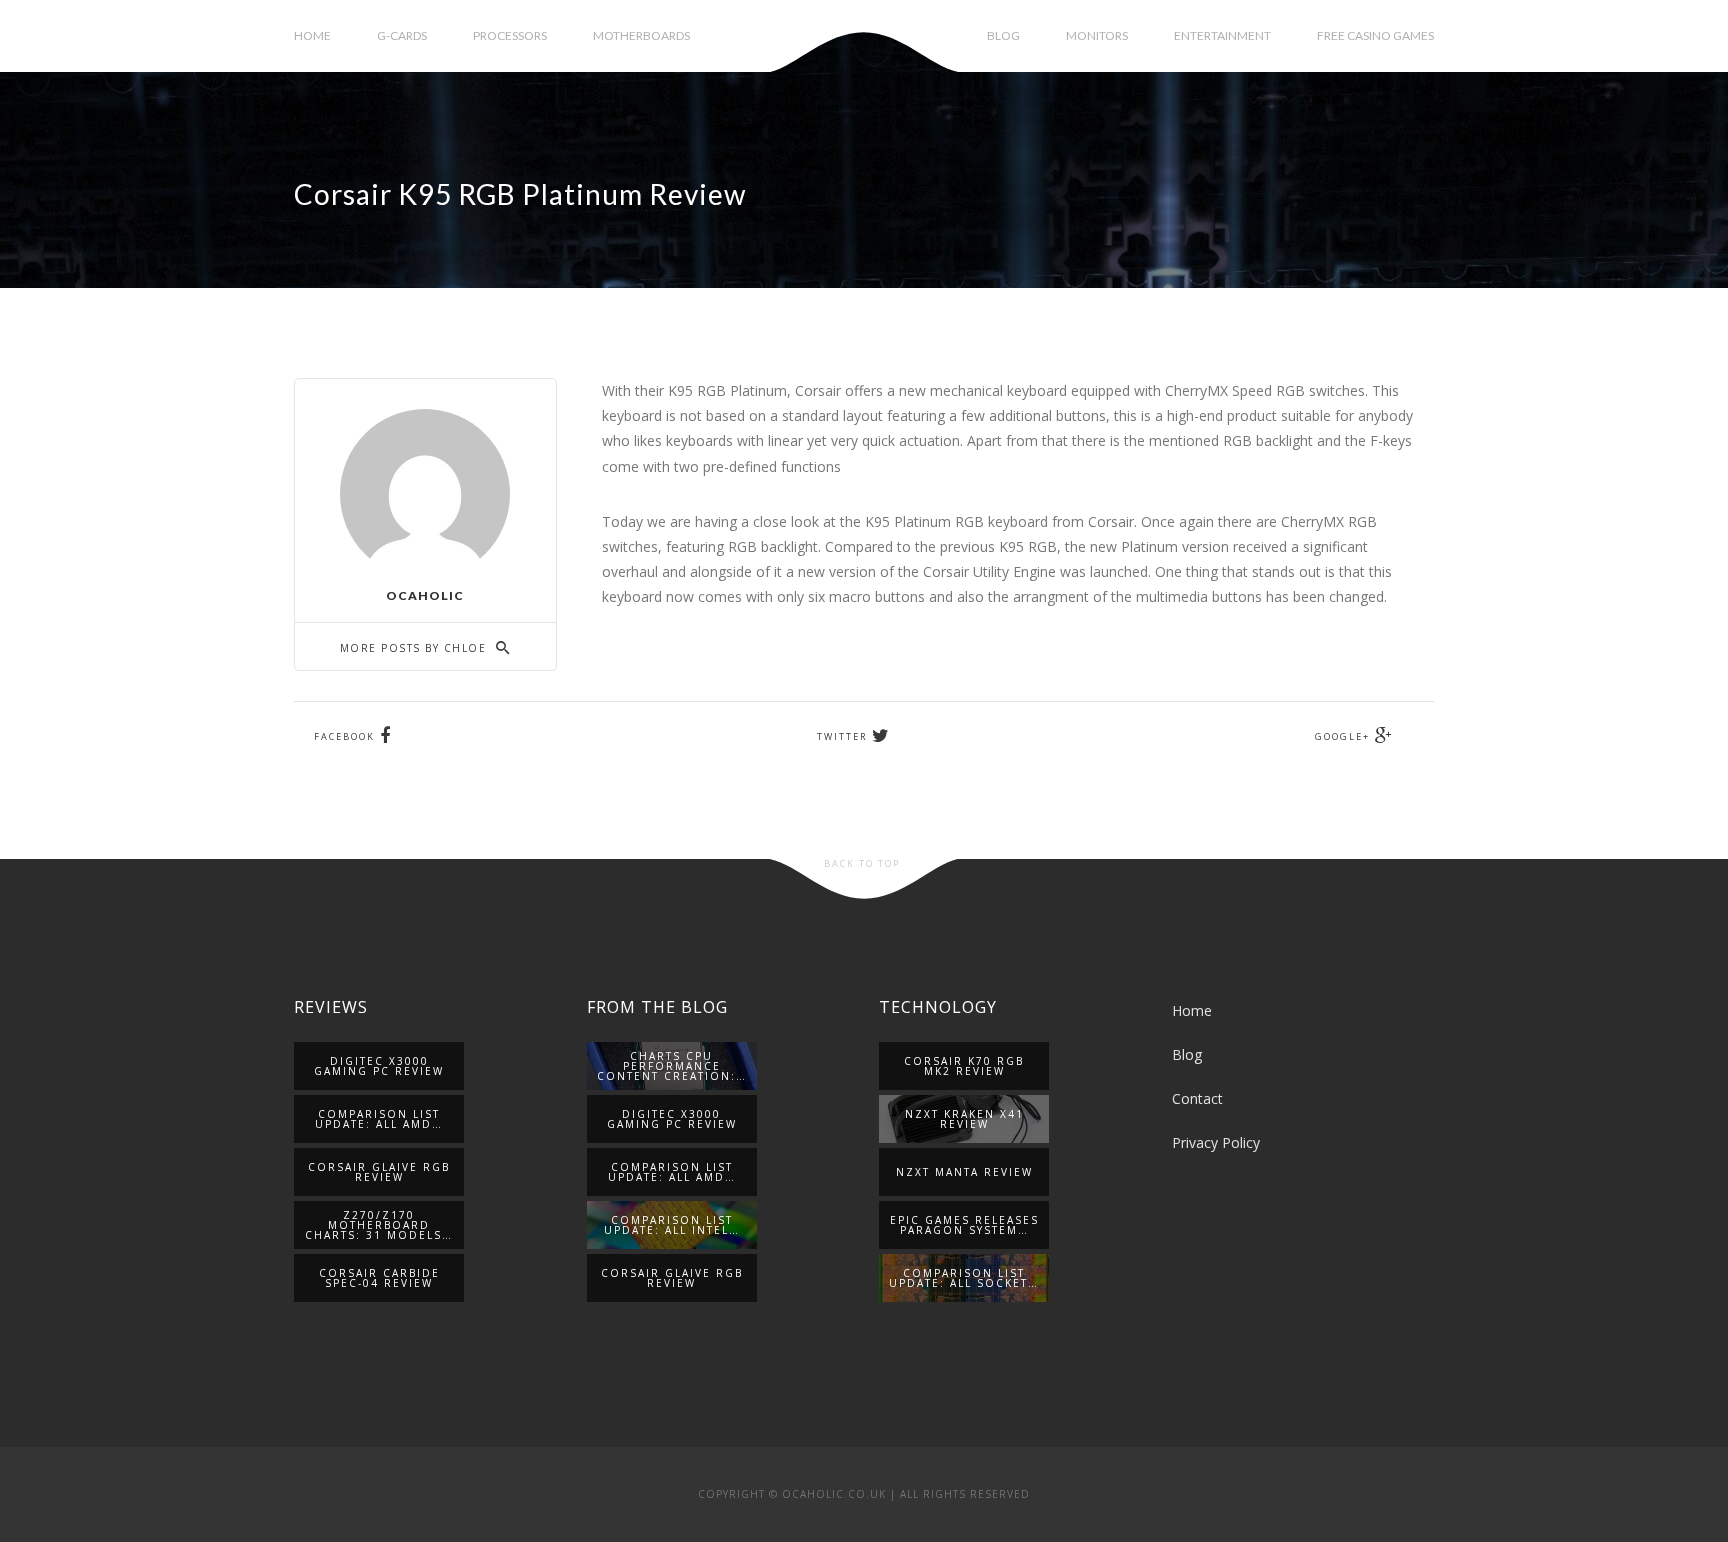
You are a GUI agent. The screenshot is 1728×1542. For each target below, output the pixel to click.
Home (312, 35)
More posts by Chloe (415, 648)
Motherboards (641, 35)
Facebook (344, 736)
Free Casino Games (1375, 35)
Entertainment (1222, 35)
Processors (510, 35)
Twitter (842, 736)
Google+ (1342, 736)
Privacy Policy (1216, 1142)
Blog (1003, 35)
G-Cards (402, 35)
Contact (1197, 1098)
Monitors (1097, 35)
